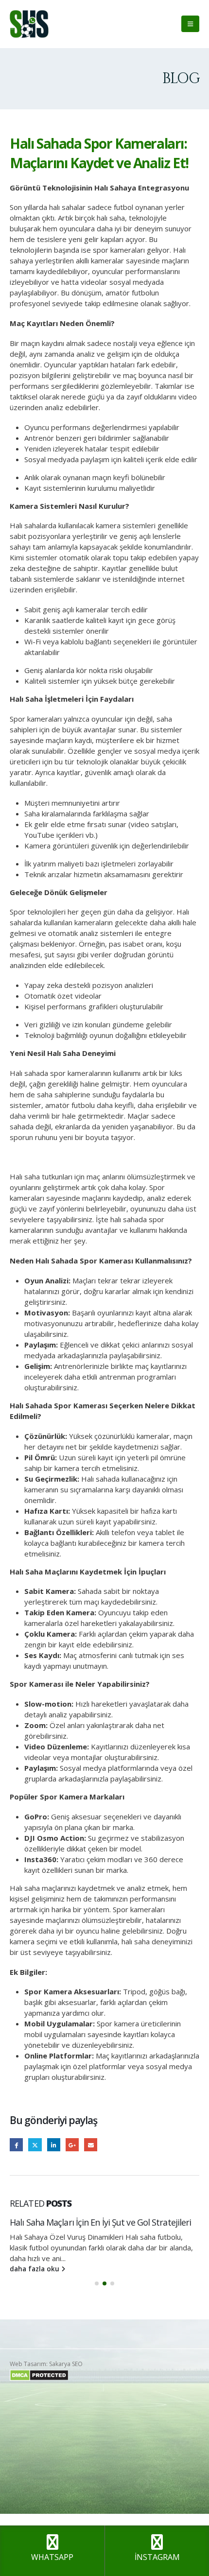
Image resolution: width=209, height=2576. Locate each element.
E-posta (91, 2145)
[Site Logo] (29, 24)
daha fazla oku (35, 2269)
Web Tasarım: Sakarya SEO (46, 2364)
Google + (72, 2145)
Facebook (16, 2145)
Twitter (35, 2145)
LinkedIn (54, 2145)
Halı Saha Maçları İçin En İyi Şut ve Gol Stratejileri (100, 2222)
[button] (190, 24)
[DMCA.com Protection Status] (39, 2375)
